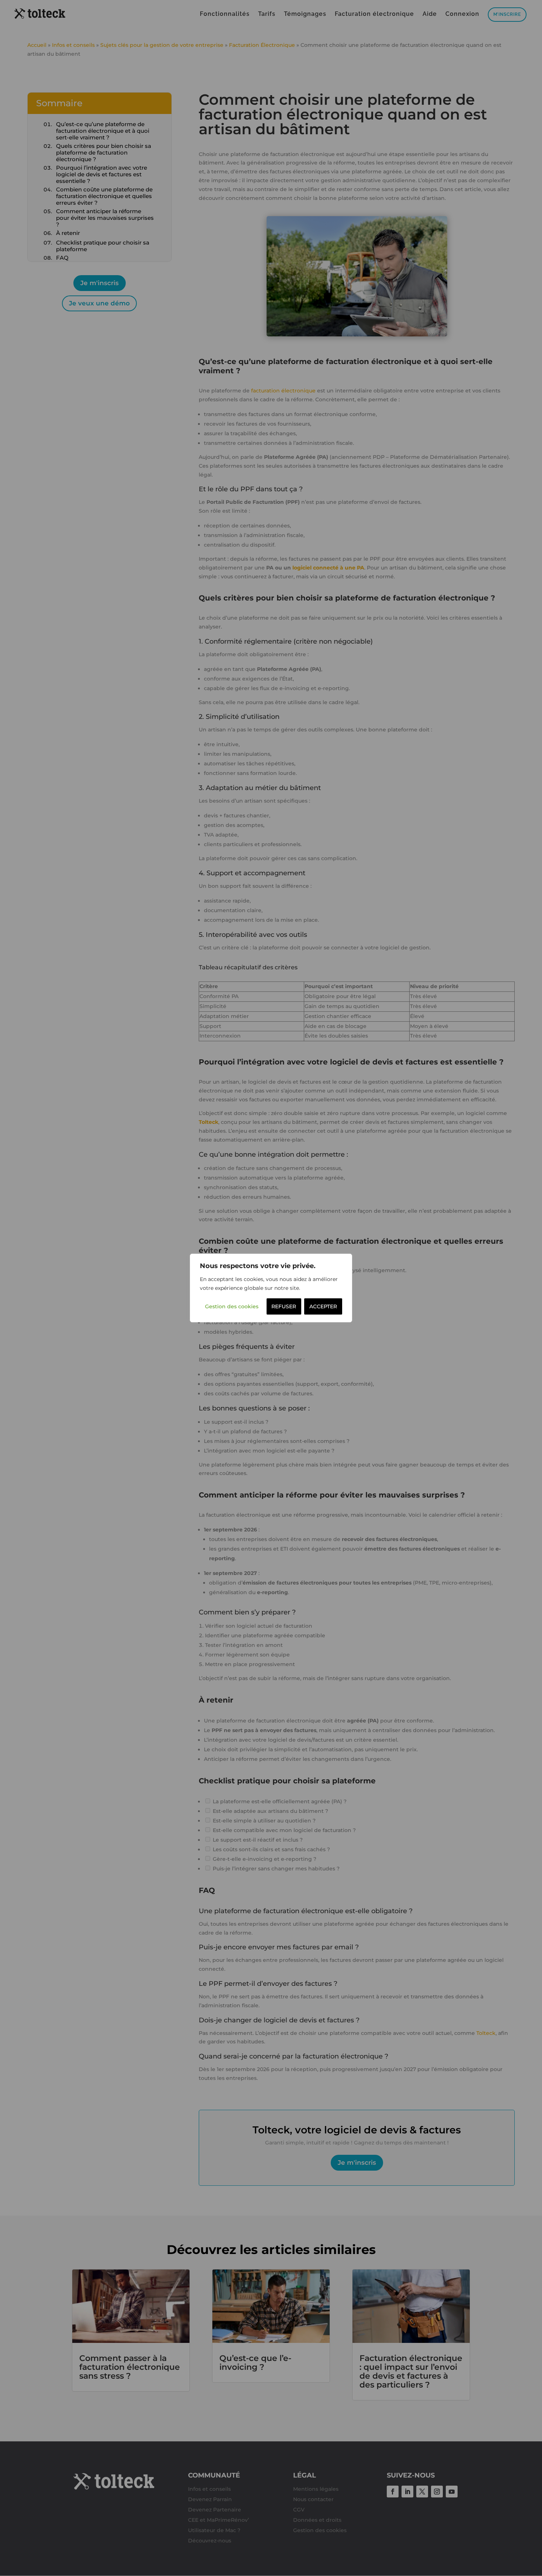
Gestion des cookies (232, 1306)
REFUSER (284, 1306)
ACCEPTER (323, 1306)
